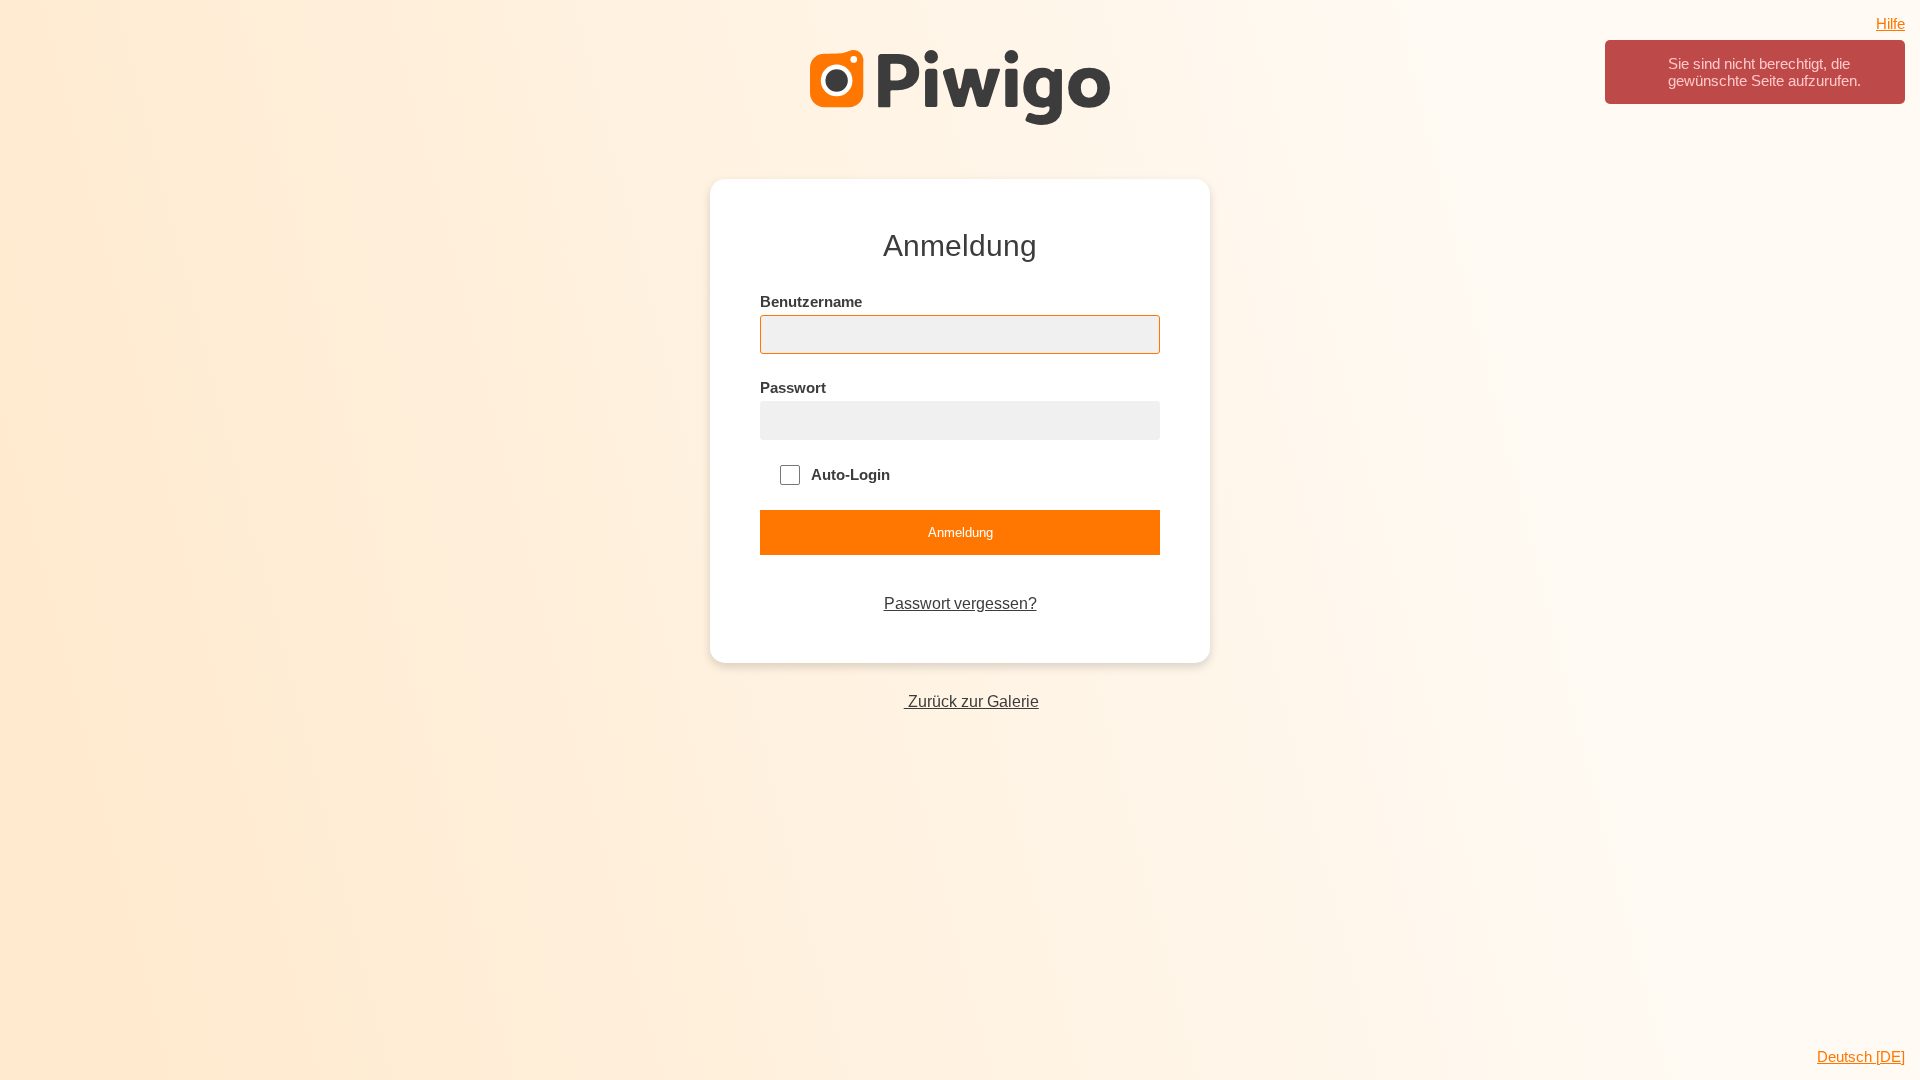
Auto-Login (849, 474)
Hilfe (1890, 23)
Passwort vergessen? (960, 603)
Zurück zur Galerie (971, 701)
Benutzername (811, 301)
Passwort (793, 387)
